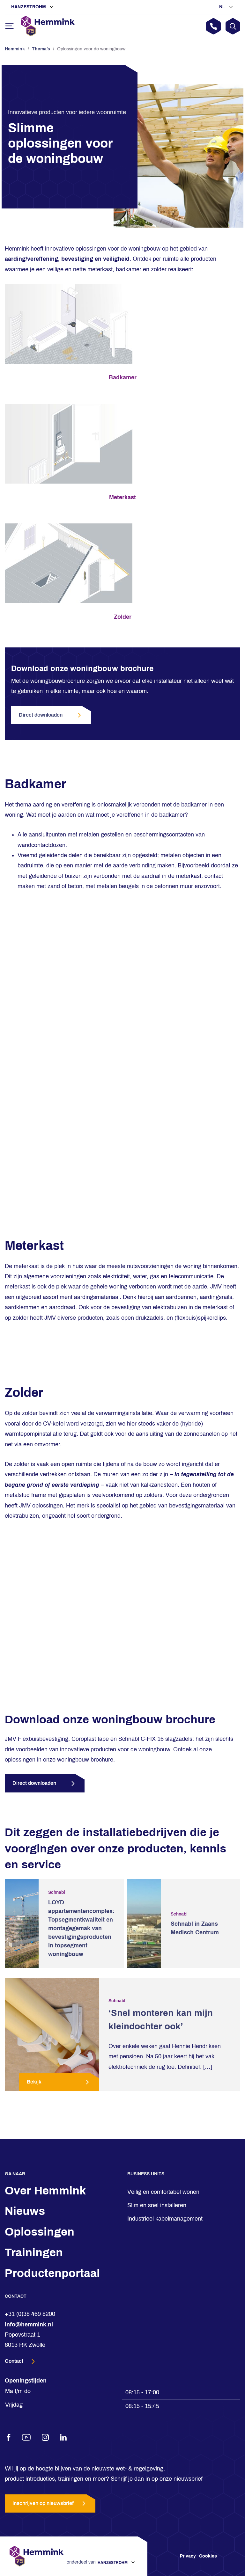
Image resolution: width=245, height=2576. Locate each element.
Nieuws (25, 2211)
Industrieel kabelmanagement (165, 2219)
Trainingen (34, 2252)
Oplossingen (40, 2232)
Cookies (208, 2556)
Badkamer (123, 377)
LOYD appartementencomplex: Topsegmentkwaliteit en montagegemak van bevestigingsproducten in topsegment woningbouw (81, 1928)
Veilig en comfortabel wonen (163, 2192)
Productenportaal (52, 2273)
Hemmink (15, 49)
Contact (15, 2361)
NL (223, 7)
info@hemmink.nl (29, 2324)
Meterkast (122, 497)
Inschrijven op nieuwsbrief (43, 2503)
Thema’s (41, 49)
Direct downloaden (41, 715)
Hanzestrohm (29, 7)
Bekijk (34, 2082)
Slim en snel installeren (157, 2205)
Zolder (123, 617)
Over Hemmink (45, 2191)
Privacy (188, 2556)
